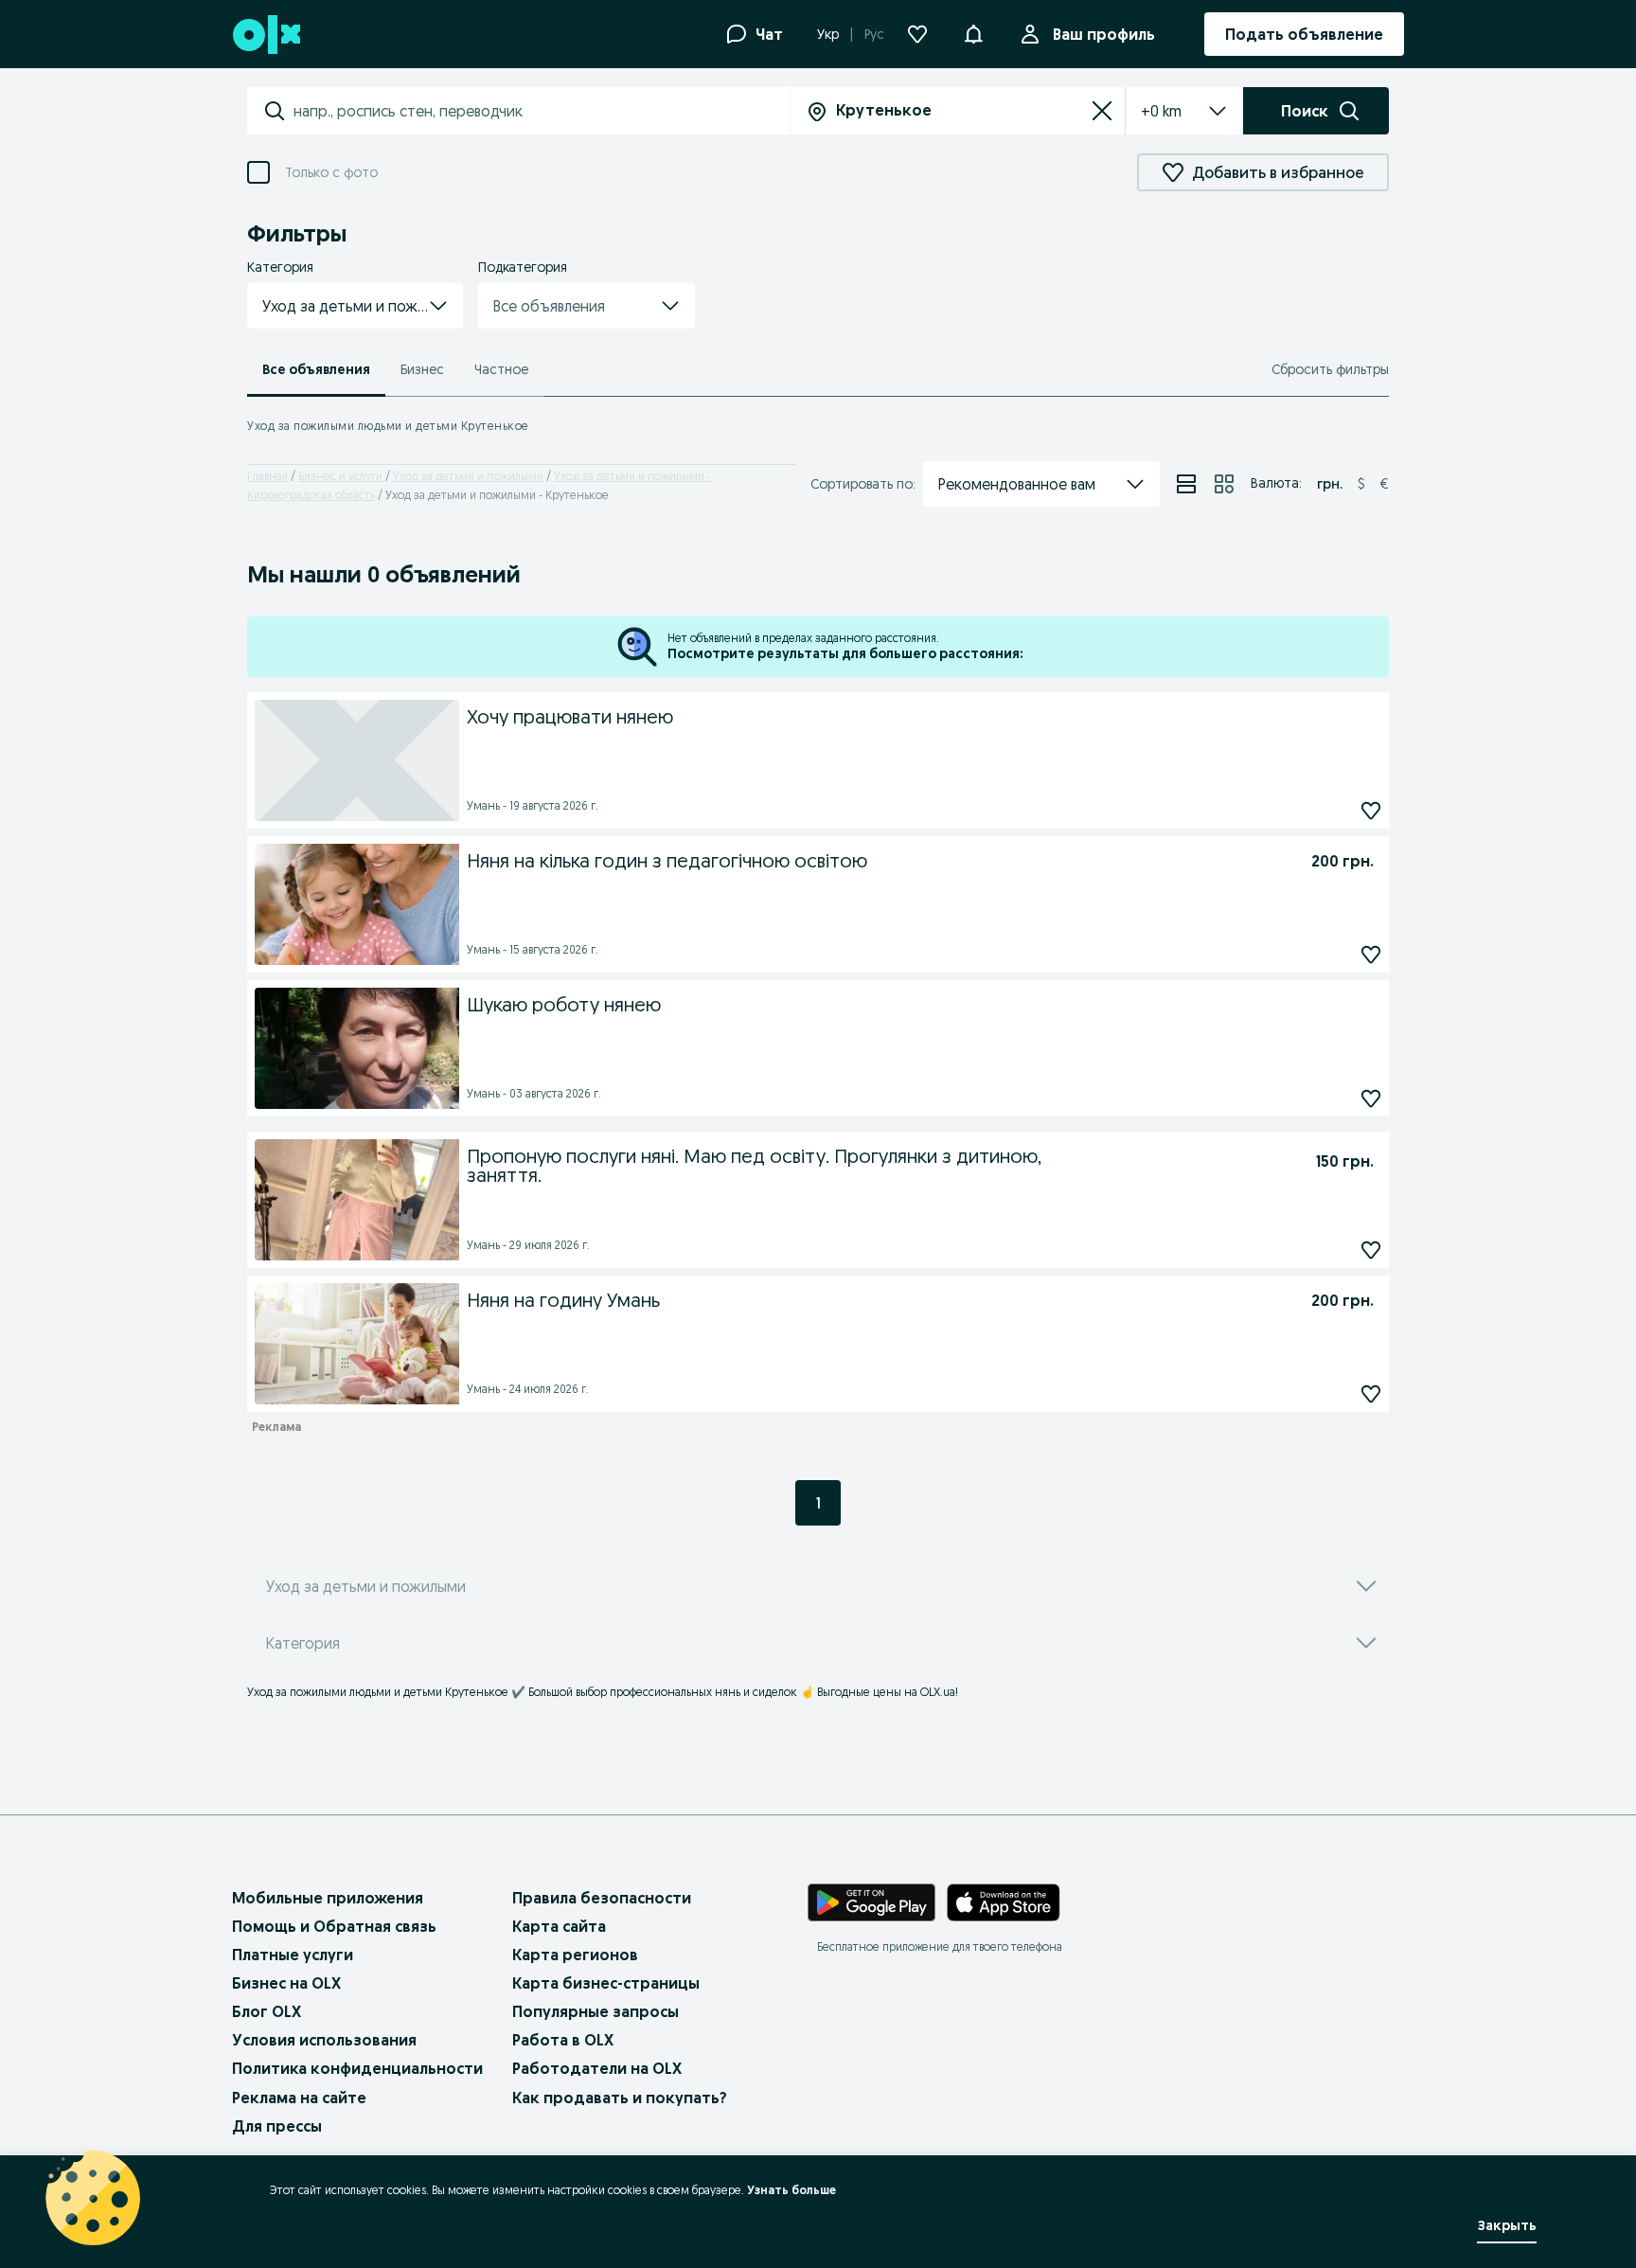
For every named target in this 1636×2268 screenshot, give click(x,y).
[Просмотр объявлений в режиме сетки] (1224, 484)
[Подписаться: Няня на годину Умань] (1371, 1393)
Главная (267, 476)
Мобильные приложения (328, 1898)
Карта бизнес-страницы (606, 1983)
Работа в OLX (563, 2040)
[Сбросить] (1102, 111)
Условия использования (324, 2040)
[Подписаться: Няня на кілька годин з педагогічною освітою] (1371, 954)
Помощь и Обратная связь (334, 1926)
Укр (828, 34)
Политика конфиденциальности (357, 2068)
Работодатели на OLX (597, 2068)
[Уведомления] (973, 34)
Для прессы (277, 2126)
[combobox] (541, 111)
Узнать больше (791, 2190)
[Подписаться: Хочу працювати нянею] (1371, 810)
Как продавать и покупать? (620, 2098)
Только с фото (331, 172)
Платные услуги (293, 1955)
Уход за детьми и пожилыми (468, 476)
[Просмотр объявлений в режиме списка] (1186, 484)
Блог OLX (267, 2011)
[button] (355, 306)
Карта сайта (559, 1926)
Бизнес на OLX (286, 1983)
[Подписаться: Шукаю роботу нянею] (1371, 1098)
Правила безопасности (602, 1898)
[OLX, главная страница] (266, 35)
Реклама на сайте (299, 2098)
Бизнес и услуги (340, 476)
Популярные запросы (596, 2011)
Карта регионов (575, 1955)
